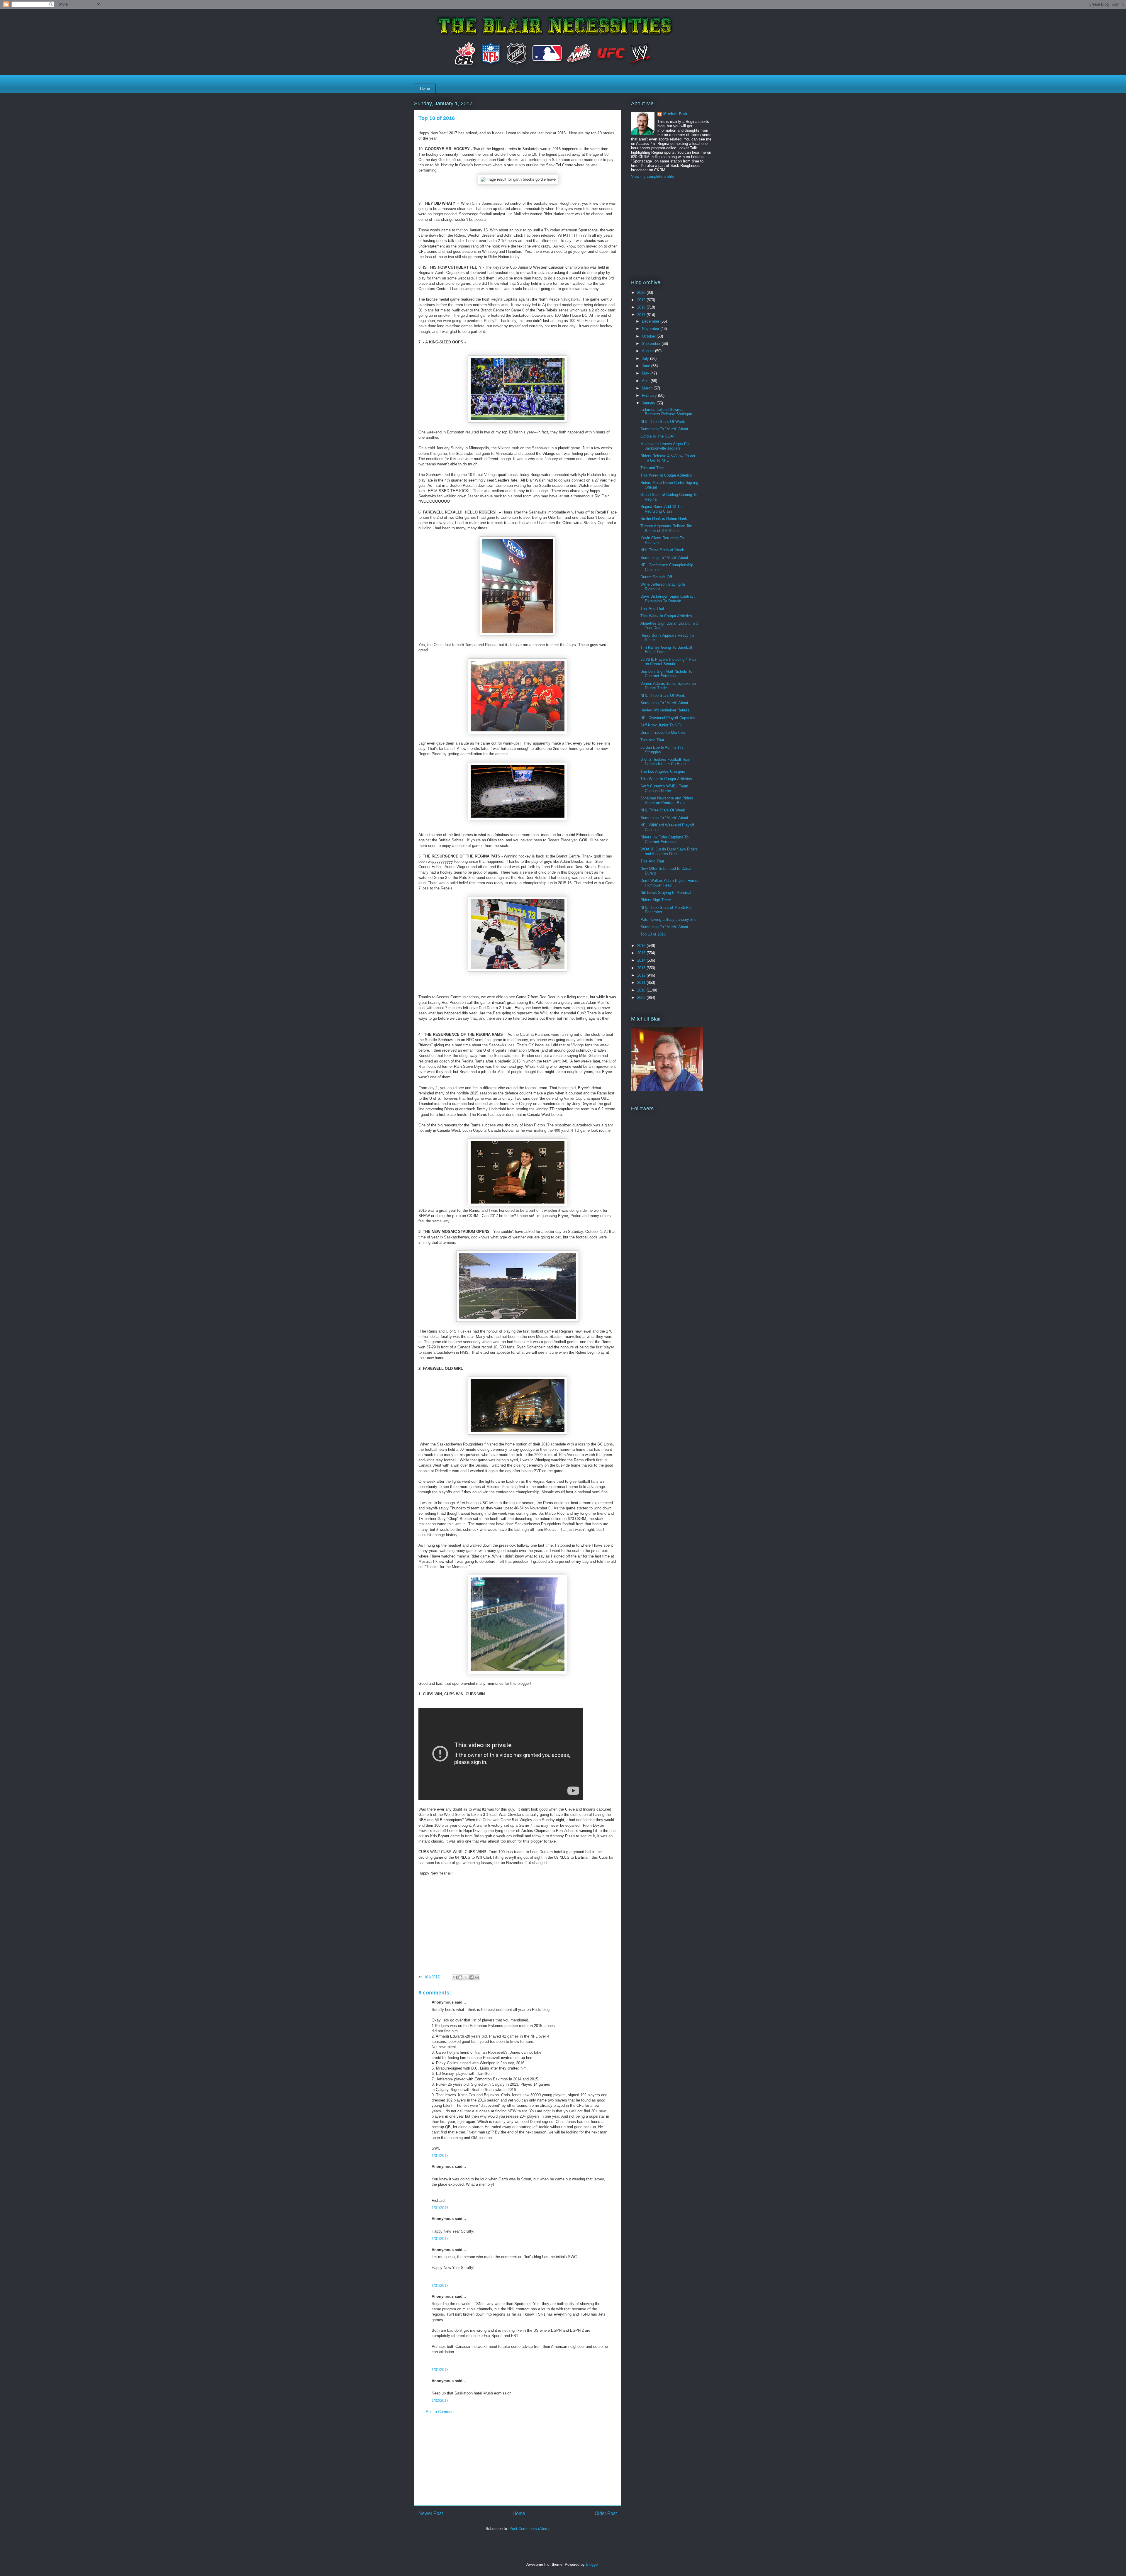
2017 (642, 315)
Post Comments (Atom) (529, 2529)
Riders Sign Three (656, 900)
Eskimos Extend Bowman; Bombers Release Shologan (666, 412)
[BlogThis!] (460, 1977)
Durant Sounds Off (656, 577)
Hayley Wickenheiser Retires (665, 710)
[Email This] (455, 1977)
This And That (652, 608)
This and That (652, 468)
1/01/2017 (440, 2156)
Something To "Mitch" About (664, 429)
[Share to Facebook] (472, 1977)
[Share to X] (466, 1977)
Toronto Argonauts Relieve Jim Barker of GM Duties (666, 528)
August (648, 351)
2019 (642, 300)
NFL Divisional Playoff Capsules (668, 718)
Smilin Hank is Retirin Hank (664, 519)
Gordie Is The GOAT (658, 436)
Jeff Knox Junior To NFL (661, 725)
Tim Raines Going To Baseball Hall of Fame (666, 650)
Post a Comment (440, 2412)
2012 (642, 975)
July (646, 359)
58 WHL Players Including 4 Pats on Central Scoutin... (669, 662)
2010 (642, 990)
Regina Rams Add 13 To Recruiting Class (661, 509)
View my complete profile (652, 176)
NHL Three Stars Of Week (663, 422)
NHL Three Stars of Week (662, 550)
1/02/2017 (440, 2400)
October (649, 336)
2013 (642, 968)
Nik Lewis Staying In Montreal (666, 893)
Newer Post (431, 2513)
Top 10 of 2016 (653, 934)
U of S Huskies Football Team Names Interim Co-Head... (666, 762)
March (648, 388)
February (650, 395)
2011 (642, 983)
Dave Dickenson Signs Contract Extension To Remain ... (668, 599)
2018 (642, 307)
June (647, 366)
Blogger (592, 2564)
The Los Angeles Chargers (663, 771)
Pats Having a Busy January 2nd (668, 920)
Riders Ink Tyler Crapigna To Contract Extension (664, 839)
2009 (642, 998)
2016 (642, 946)
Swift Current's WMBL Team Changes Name (664, 788)
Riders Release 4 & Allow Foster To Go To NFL (668, 458)
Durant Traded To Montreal (663, 732)
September (652, 344)
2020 (642, 293)
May (646, 373)
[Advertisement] (518, 2464)
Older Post (606, 2513)
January (649, 403)
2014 (642, 960)
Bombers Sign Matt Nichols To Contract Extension (666, 674)
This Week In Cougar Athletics (666, 475)
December (651, 321)
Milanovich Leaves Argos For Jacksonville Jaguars (665, 446)
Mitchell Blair (675, 114)
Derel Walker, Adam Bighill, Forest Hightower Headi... (669, 883)
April (646, 381)
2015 (642, 953)
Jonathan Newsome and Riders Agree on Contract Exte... (667, 800)
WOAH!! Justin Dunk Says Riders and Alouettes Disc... (669, 851)
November (651, 329)
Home (425, 88)
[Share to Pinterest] (477, 1977)
